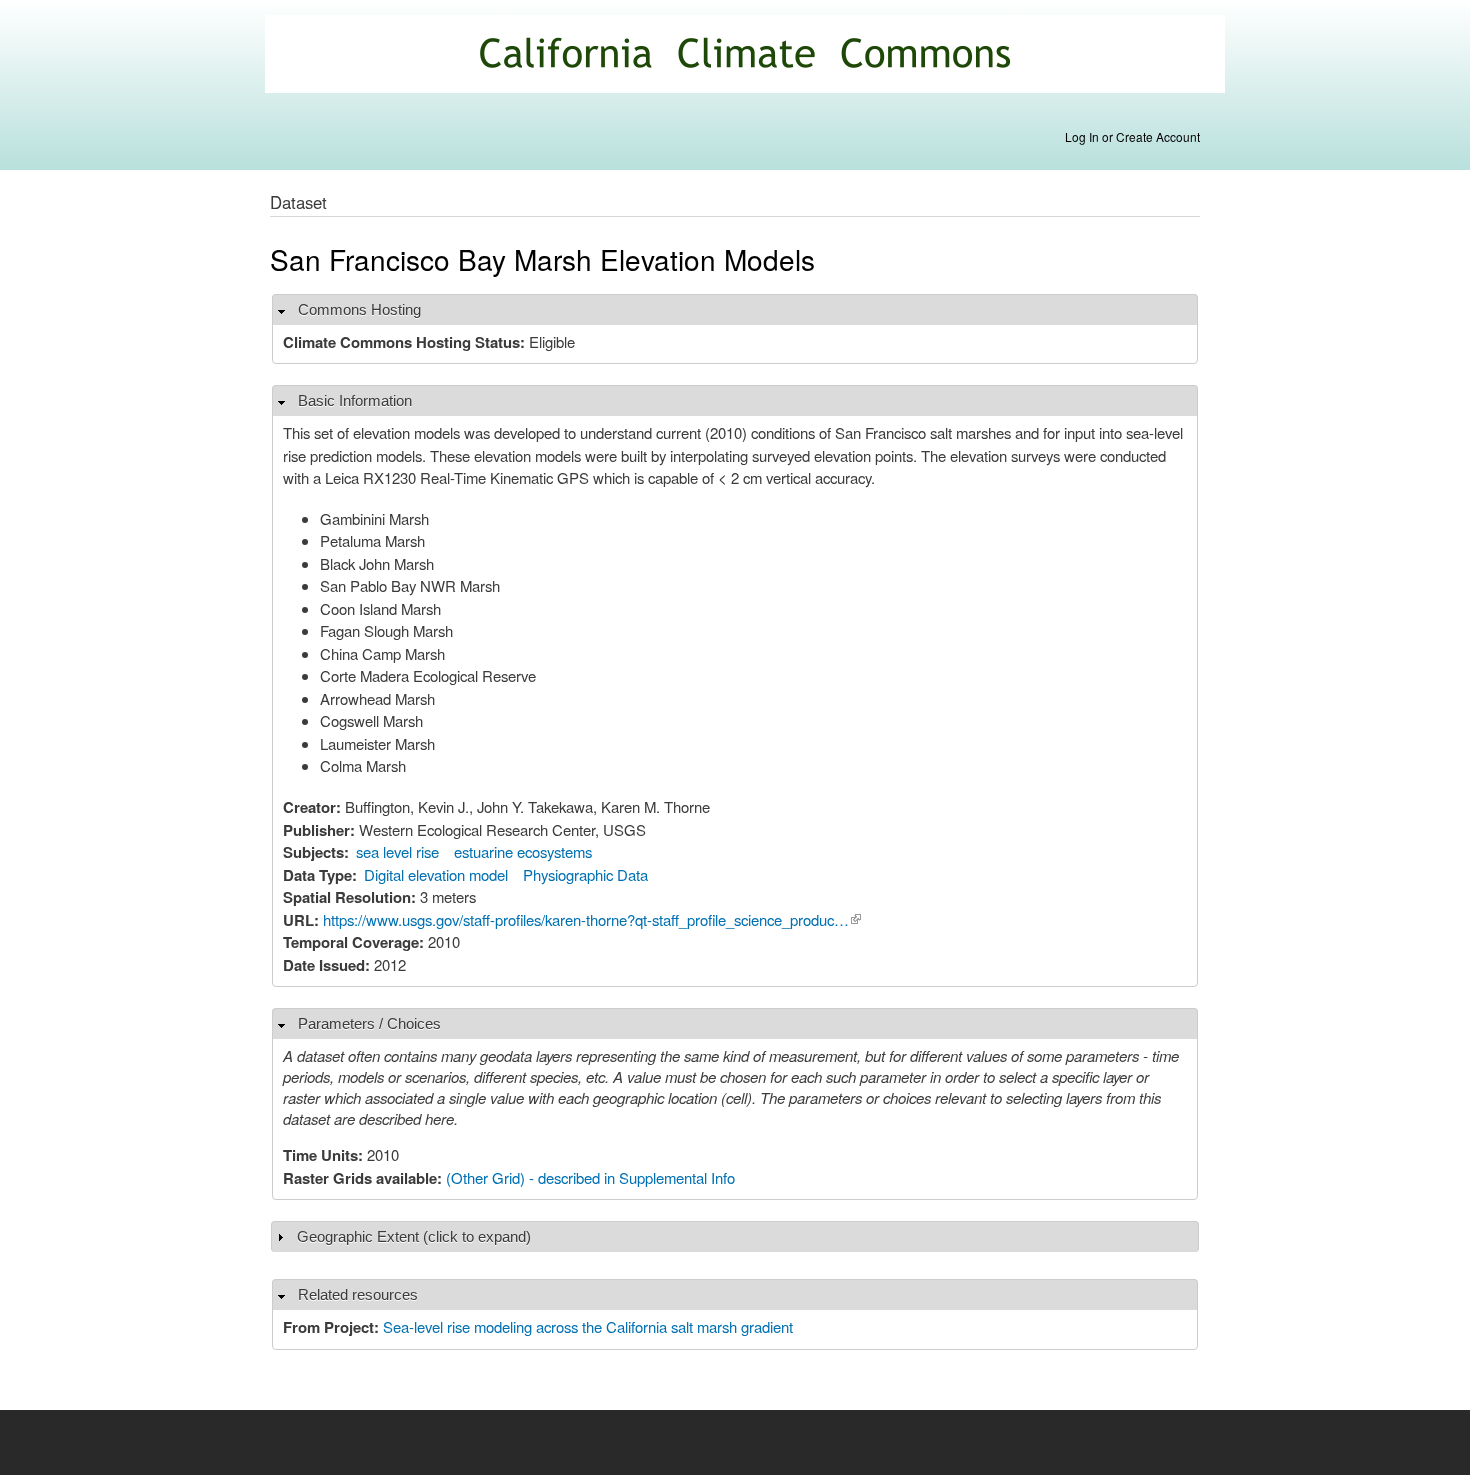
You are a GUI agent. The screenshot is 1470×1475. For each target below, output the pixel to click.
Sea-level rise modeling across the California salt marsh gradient (588, 1326)
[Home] (747, 56)
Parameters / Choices (369, 1023)
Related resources (358, 1294)
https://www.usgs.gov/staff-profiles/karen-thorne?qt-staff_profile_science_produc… (592, 919)
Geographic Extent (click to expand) (414, 1236)
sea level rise (397, 851)
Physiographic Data (585, 874)
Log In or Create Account (1132, 136)
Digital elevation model (436, 874)
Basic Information (355, 400)
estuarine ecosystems (523, 851)
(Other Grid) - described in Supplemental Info (590, 1177)
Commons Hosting (359, 309)
